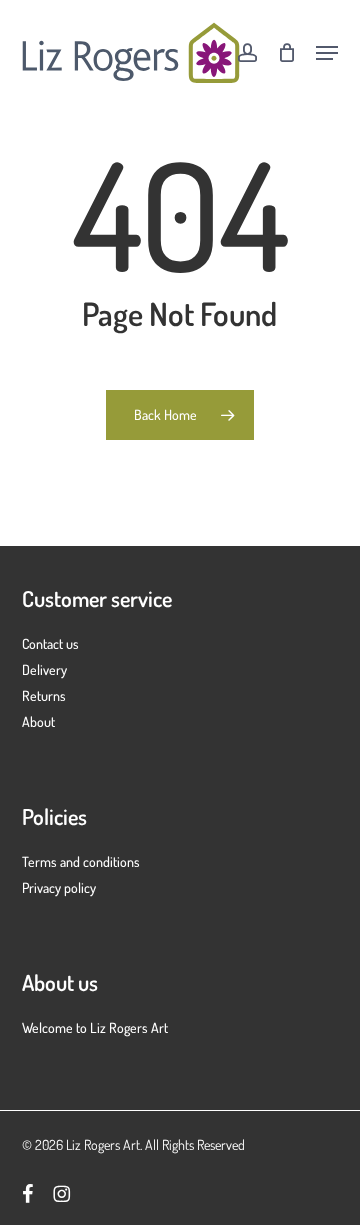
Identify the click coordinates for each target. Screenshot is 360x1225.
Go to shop (286, 595)
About (38, 721)
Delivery (44, 669)
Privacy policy (59, 887)
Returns (44, 695)
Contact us (50, 643)
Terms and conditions (81, 861)
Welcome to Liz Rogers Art (95, 1027)
